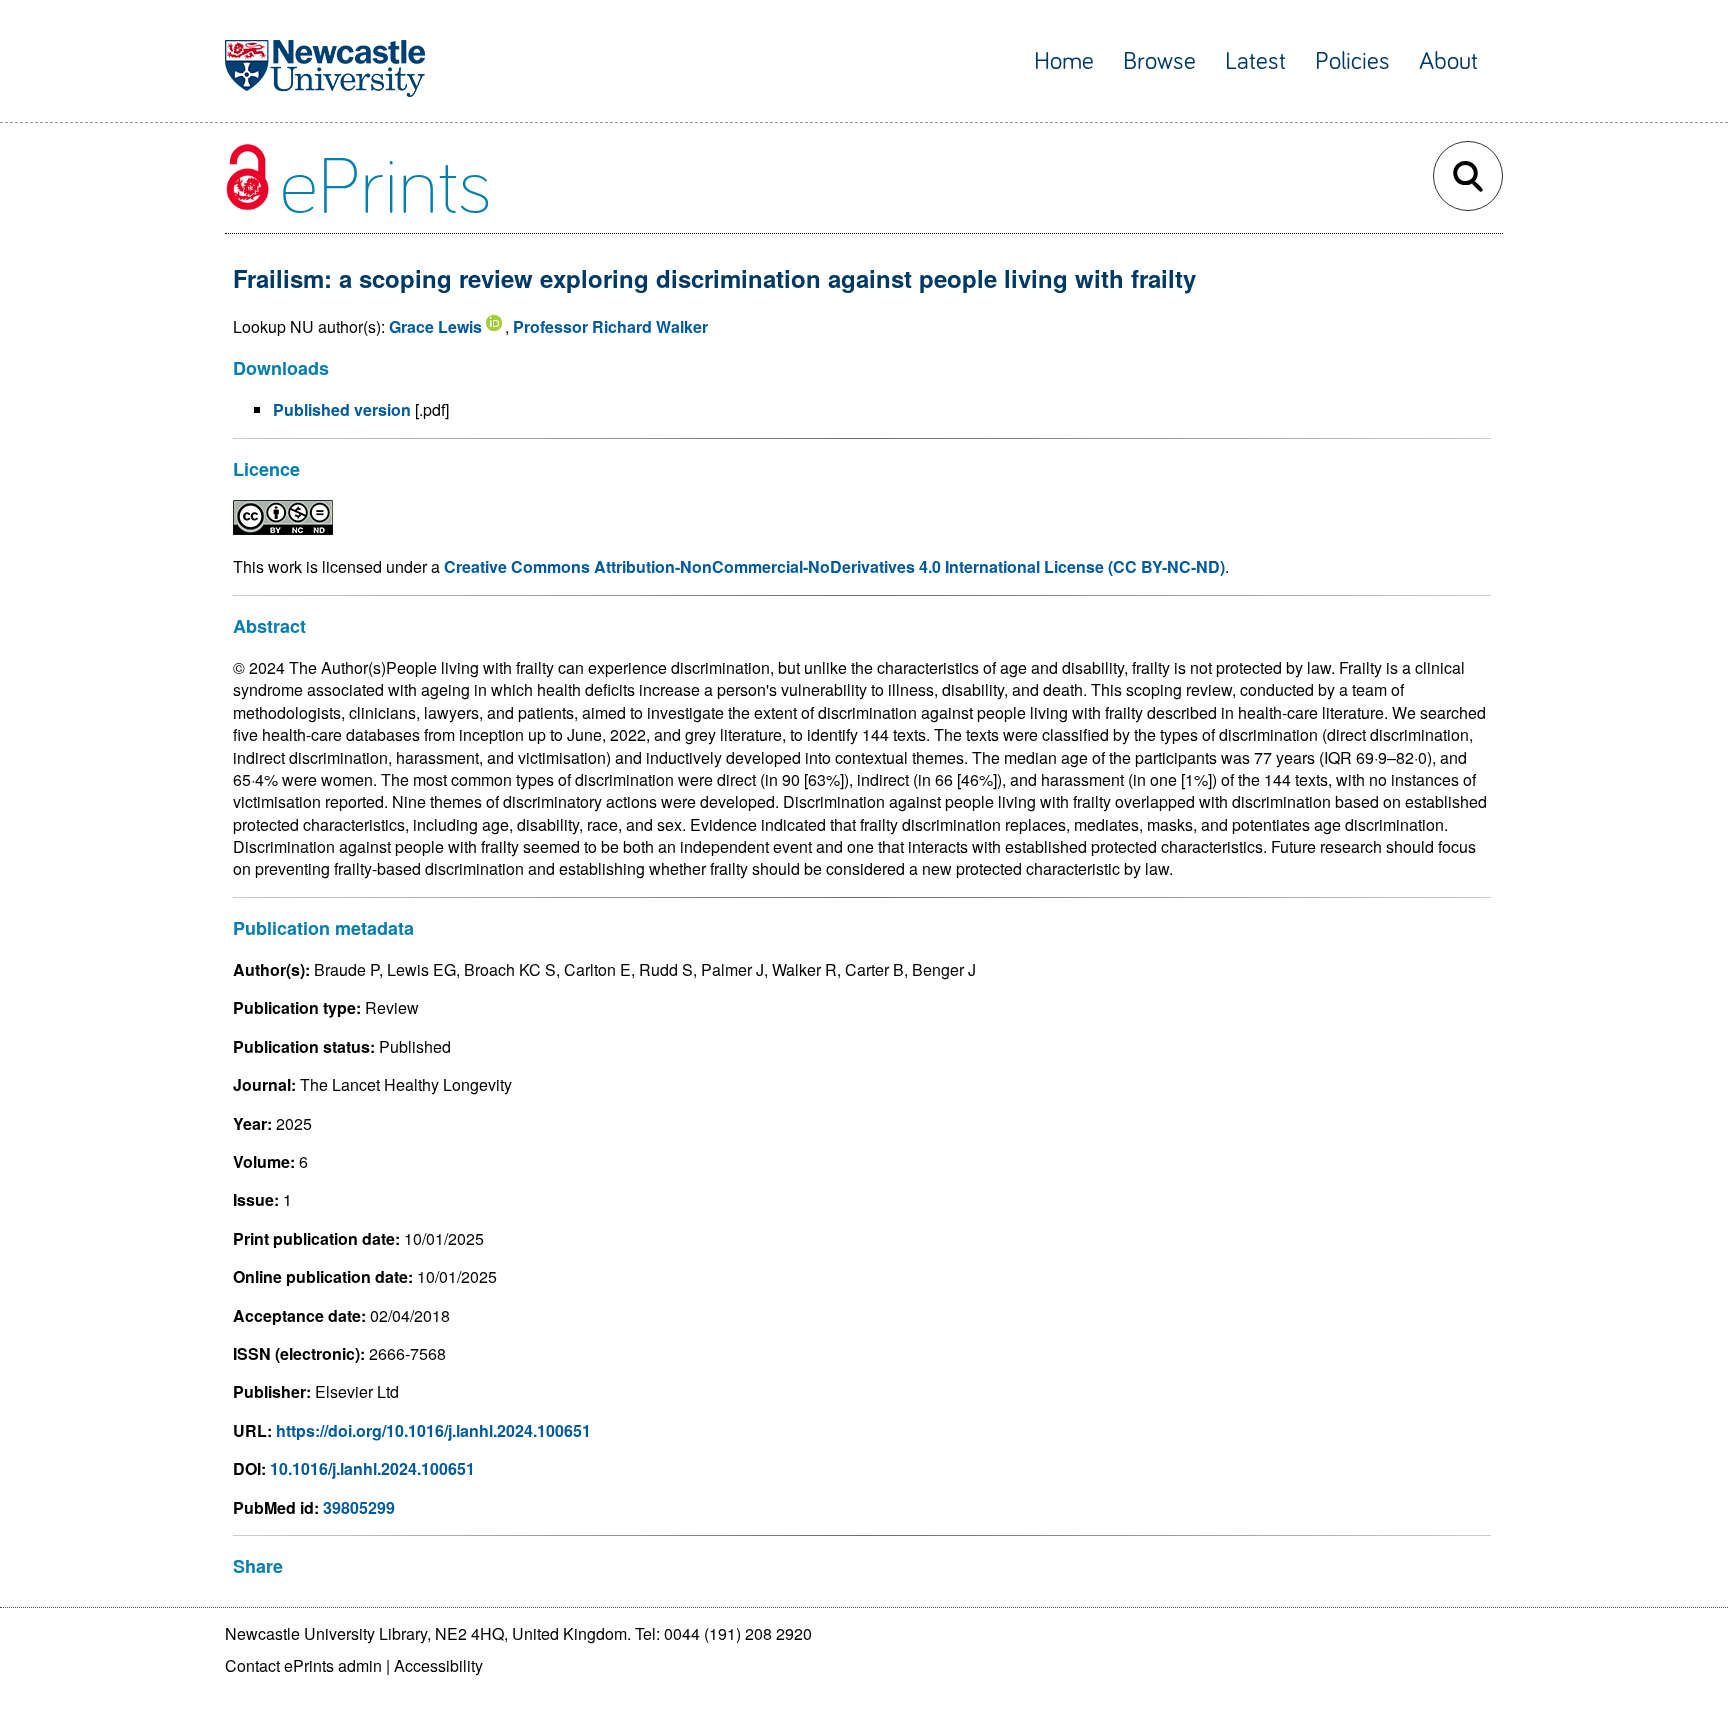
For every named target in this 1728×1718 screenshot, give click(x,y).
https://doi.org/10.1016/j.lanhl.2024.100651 (433, 1430)
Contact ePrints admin (303, 1665)
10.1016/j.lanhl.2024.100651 (372, 1468)
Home (1064, 61)
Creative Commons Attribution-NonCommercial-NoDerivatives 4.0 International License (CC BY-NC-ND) (834, 566)
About (1448, 61)
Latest (1255, 61)
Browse (1159, 61)
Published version (342, 409)
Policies (1352, 61)
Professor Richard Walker (610, 326)
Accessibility (438, 1665)
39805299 (359, 1507)
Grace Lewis (435, 326)
